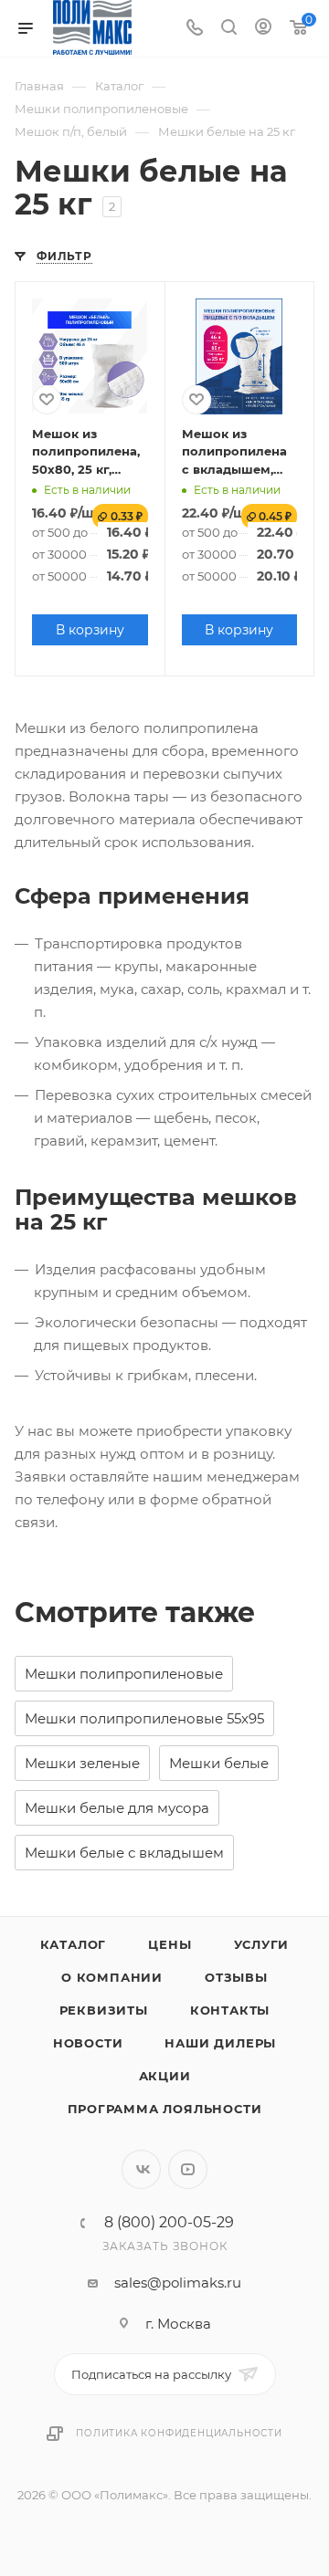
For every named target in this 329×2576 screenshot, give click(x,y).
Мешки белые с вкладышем (124, 1853)
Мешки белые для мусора (117, 1808)
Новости (88, 2043)
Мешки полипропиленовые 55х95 (144, 1718)
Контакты (230, 2010)
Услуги (262, 1944)
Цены (170, 1944)
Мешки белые (219, 1763)
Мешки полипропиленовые (124, 1674)
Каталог (74, 1944)
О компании (112, 1977)
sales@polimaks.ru (178, 2283)
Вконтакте (141, 2169)
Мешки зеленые (82, 1763)
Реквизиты (104, 2010)
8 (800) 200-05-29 (169, 2223)
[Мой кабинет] (263, 29)
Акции (165, 2076)
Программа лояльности (165, 2109)
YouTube (188, 2169)
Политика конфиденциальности (179, 2433)
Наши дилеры (220, 2043)
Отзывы (236, 1977)
